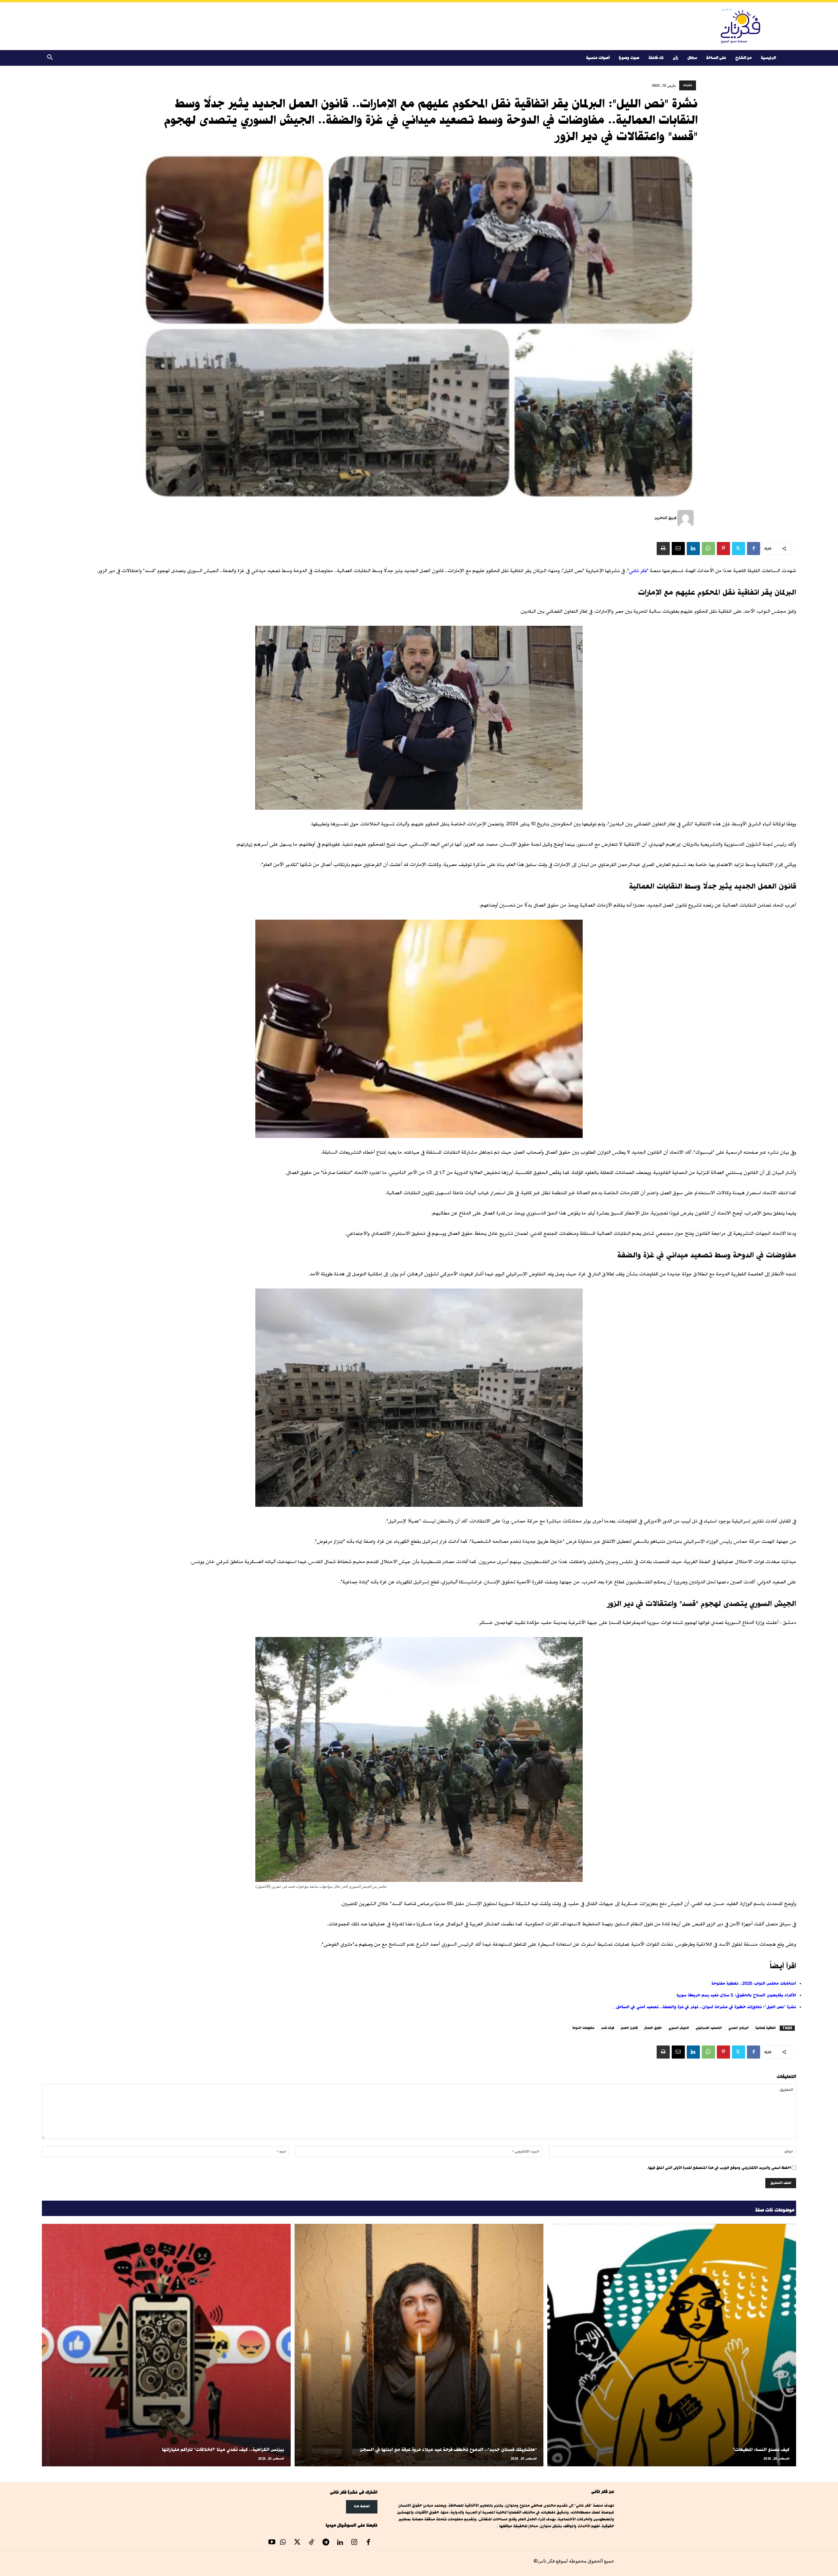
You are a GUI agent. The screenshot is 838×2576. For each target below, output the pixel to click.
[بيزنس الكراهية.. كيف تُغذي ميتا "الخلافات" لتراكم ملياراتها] (166, 2345)
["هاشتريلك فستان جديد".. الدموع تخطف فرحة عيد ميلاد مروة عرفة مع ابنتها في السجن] (419, 2345)
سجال (692, 58)
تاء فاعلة (656, 58)
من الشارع (743, 58)
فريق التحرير (665, 518)
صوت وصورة (629, 58)
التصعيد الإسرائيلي (709, 2028)
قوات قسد (608, 2028)
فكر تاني (638, 571)
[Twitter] (738, 549)
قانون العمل (629, 2028)
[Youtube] (272, 2543)
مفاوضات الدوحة (583, 2028)
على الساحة (716, 58)
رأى (675, 58)
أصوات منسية (598, 58)
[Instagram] (354, 2543)
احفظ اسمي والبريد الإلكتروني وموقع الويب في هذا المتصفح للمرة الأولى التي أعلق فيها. (719, 2168)
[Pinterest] (723, 549)
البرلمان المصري (738, 2028)
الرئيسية (768, 58)
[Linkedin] (693, 549)
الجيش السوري (679, 2028)
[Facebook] (754, 549)
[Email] (678, 549)
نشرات (688, 85)
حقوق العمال (653, 2028)
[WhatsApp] (708, 549)
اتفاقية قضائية (765, 2028)
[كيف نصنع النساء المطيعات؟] (672, 2345)
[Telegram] (326, 2543)
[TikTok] (312, 2543)
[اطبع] (663, 549)
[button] (50, 58)
